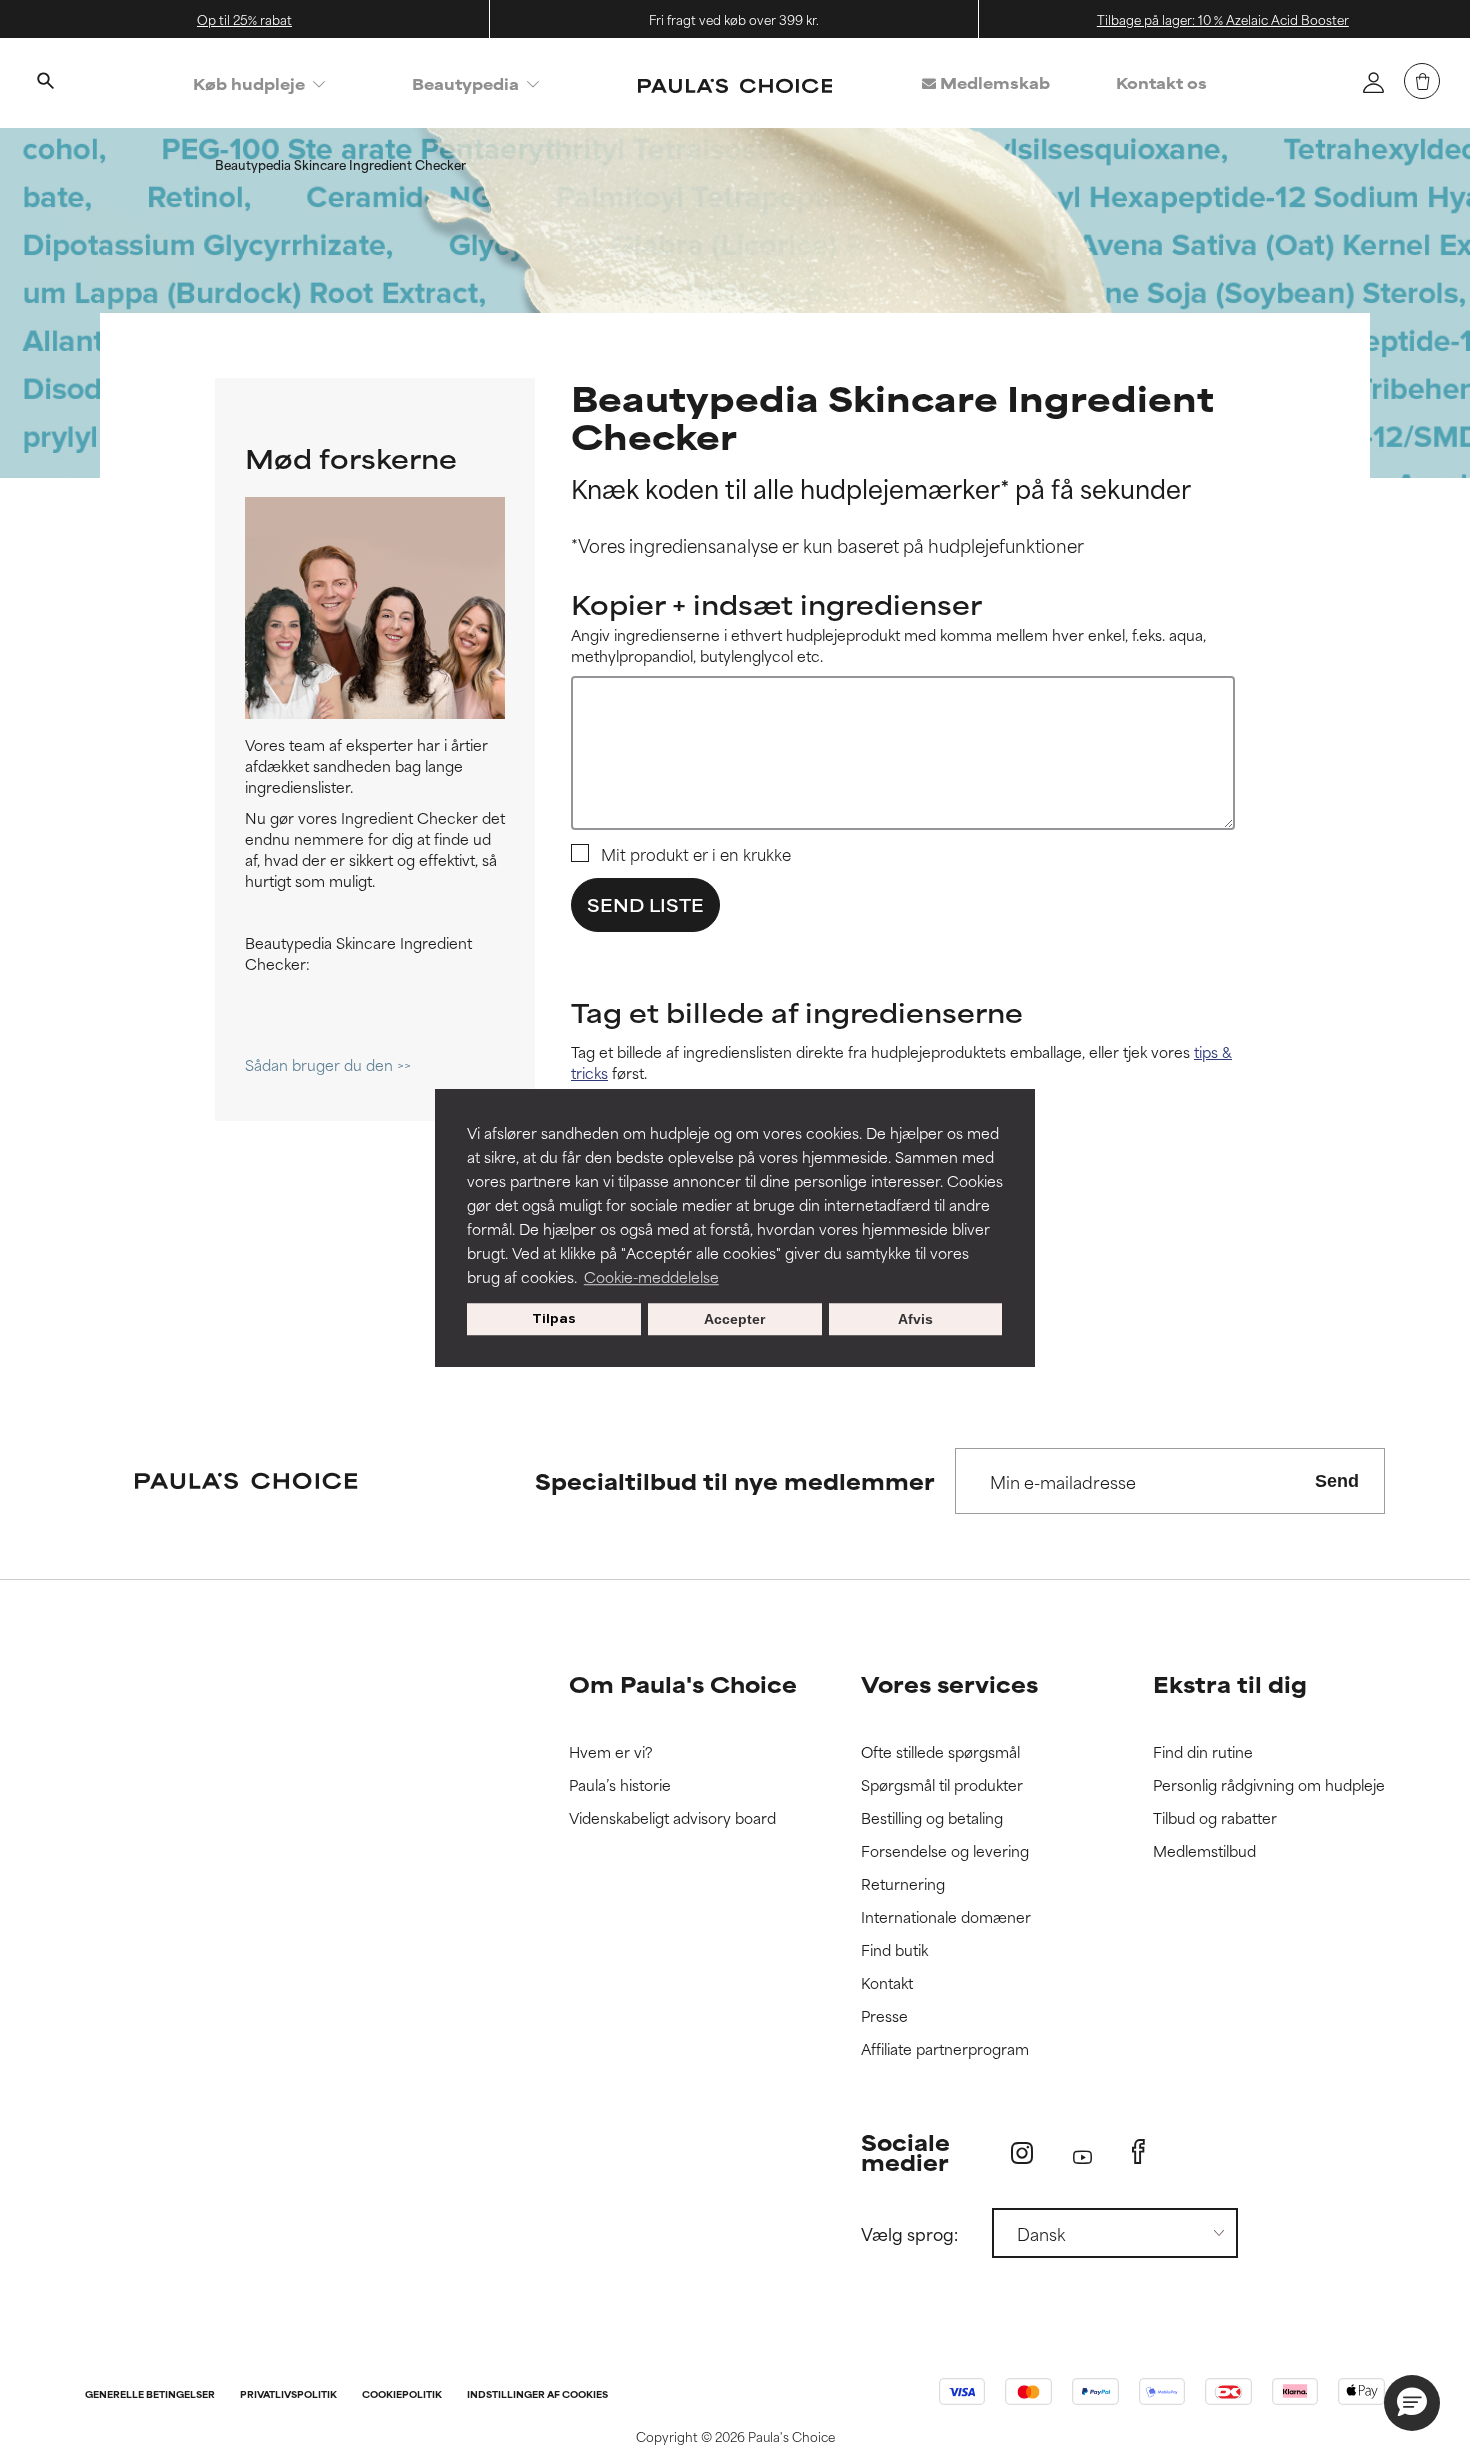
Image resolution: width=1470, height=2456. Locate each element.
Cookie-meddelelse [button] (651, 1276)
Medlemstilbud (1204, 1851)
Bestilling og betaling (932, 1818)
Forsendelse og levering (945, 1851)
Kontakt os (1161, 82)
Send (1337, 1481)
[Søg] (45, 83)
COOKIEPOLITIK (402, 2395)
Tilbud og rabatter (1215, 1818)
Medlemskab (993, 82)
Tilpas (554, 1318)
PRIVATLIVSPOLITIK (288, 2395)
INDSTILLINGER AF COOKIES (537, 2395)
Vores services (949, 1683)
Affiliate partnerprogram (945, 2049)
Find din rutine (1203, 1752)
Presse (884, 2016)
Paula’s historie (620, 1785)
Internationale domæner (946, 1917)
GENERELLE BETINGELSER (150, 2395)
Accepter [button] (734, 1319)
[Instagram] (1022, 2152)
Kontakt (887, 1983)
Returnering (903, 1884)
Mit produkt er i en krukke (696, 854)
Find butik (894, 1950)
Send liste (645, 904)
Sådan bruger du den (321, 1064)
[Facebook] (1138, 2152)
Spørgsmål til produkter (942, 1785)
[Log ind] (1373, 82)
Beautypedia (465, 83)
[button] (1412, 2403)
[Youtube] (1082, 2152)
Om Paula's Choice (683, 1683)
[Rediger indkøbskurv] (1422, 81)
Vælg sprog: (909, 2233)
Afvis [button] (915, 1319)
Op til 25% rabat (244, 19)
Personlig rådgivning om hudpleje (1269, 1785)
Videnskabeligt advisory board (672, 1818)
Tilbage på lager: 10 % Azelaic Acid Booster (1223, 19)
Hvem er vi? (611, 1752)
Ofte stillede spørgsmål (940, 1752)
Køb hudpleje (249, 83)
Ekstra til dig (1230, 1683)
